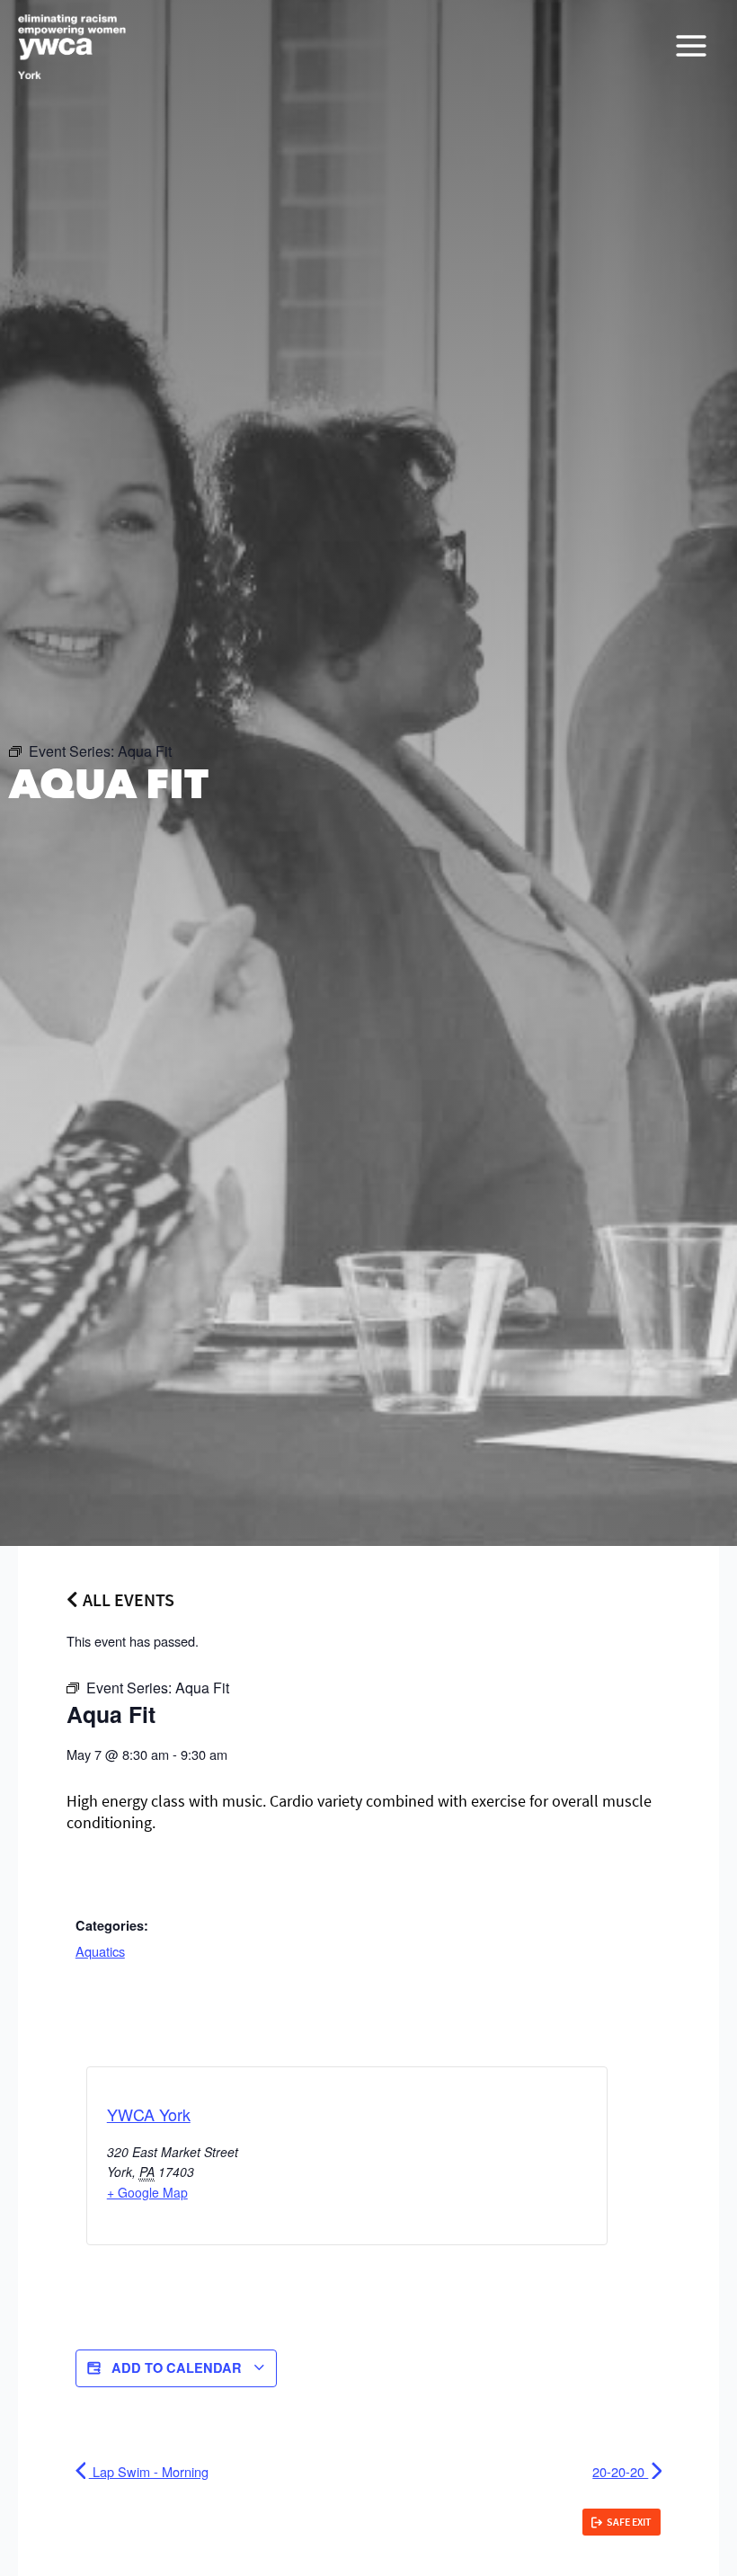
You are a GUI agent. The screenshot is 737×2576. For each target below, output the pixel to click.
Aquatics (100, 1951)
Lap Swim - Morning (149, 2471)
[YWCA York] (72, 46)
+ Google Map (147, 2192)
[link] (622, 2522)
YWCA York (149, 2114)
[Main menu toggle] (691, 46)
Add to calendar (177, 2367)
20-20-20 (620, 2471)
